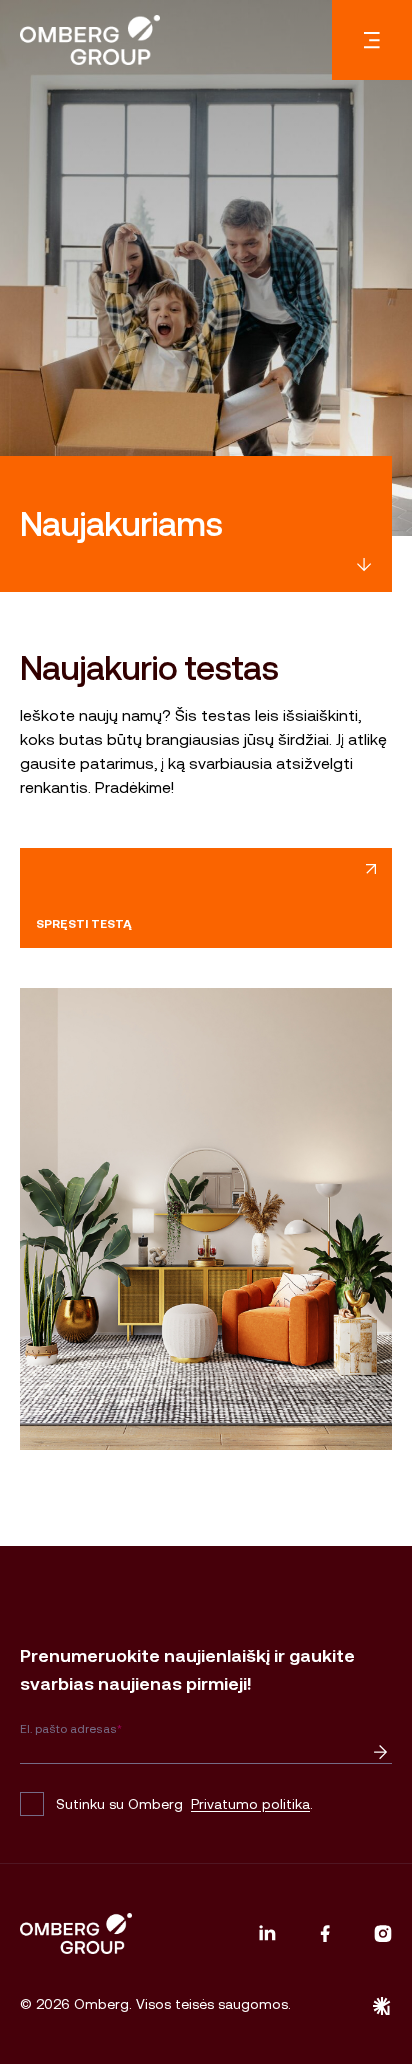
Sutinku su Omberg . (184, 1804)
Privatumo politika (250, 1804)
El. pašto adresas (71, 1729)
